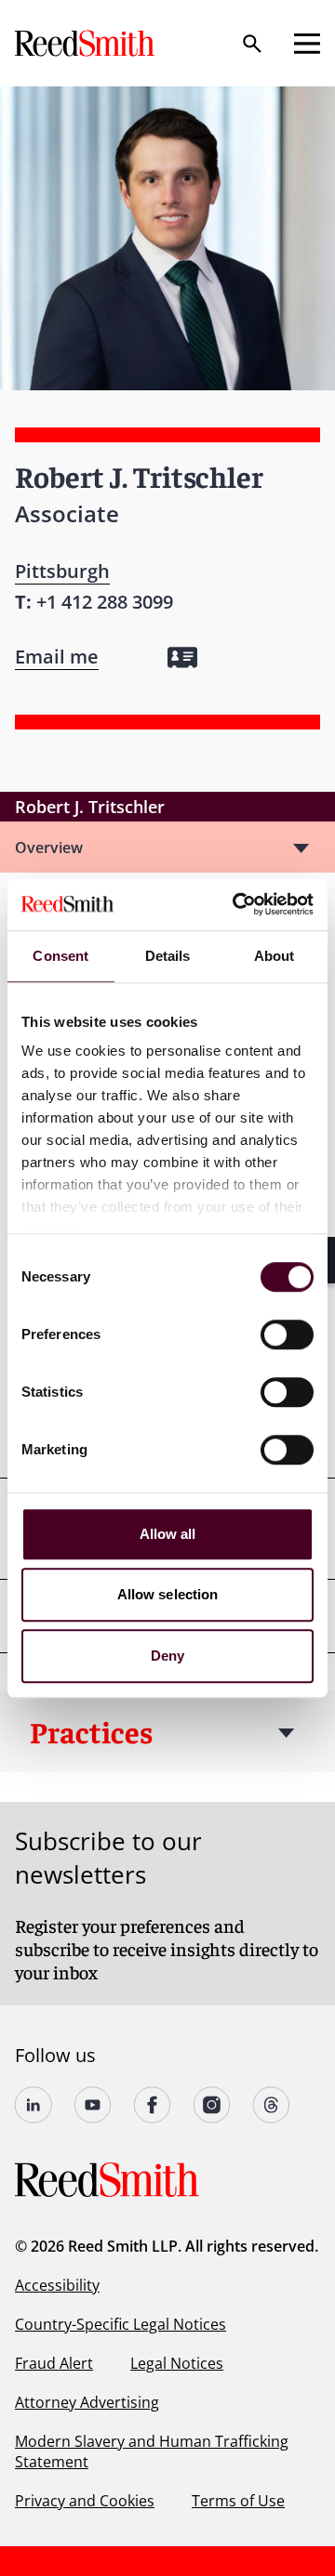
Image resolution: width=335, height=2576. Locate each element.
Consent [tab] (60, 956)
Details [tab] (168, 956)
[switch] (287, 1334)
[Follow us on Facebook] (153, 2105)
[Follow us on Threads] (272, 2105)
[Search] (252, 44)
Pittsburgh (62, 571)
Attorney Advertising (87, 2402)
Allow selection (168, 1594)
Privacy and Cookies (85, 2501)
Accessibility (57, 2285)
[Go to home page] (87, 43)
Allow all (168, 1534)
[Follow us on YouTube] (93, 2105)
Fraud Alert (54, 2363)
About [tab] (275, 956)
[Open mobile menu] (307, 44)
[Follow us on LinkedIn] (33, 2105)
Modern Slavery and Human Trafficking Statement (152, 2451)
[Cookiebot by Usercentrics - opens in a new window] (236, 904)
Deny (167, 1656)
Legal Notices (177, 2363)
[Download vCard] (182, 657)
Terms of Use (238, 2501)
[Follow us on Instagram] (212, 2105)
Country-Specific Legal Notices (121, 2324)
